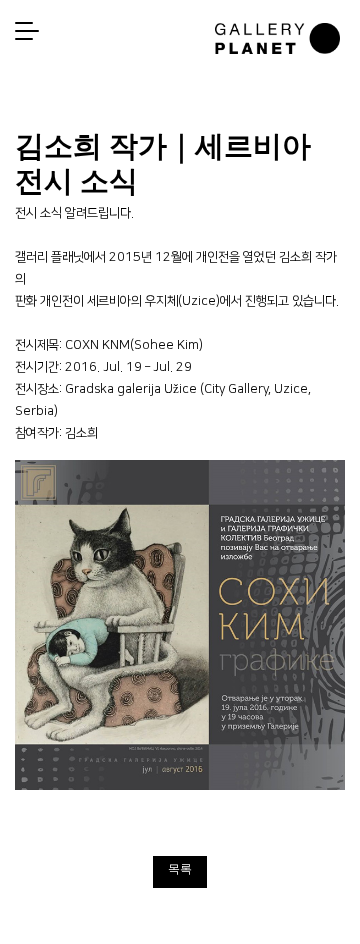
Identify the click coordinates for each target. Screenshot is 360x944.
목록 (180, 869)
